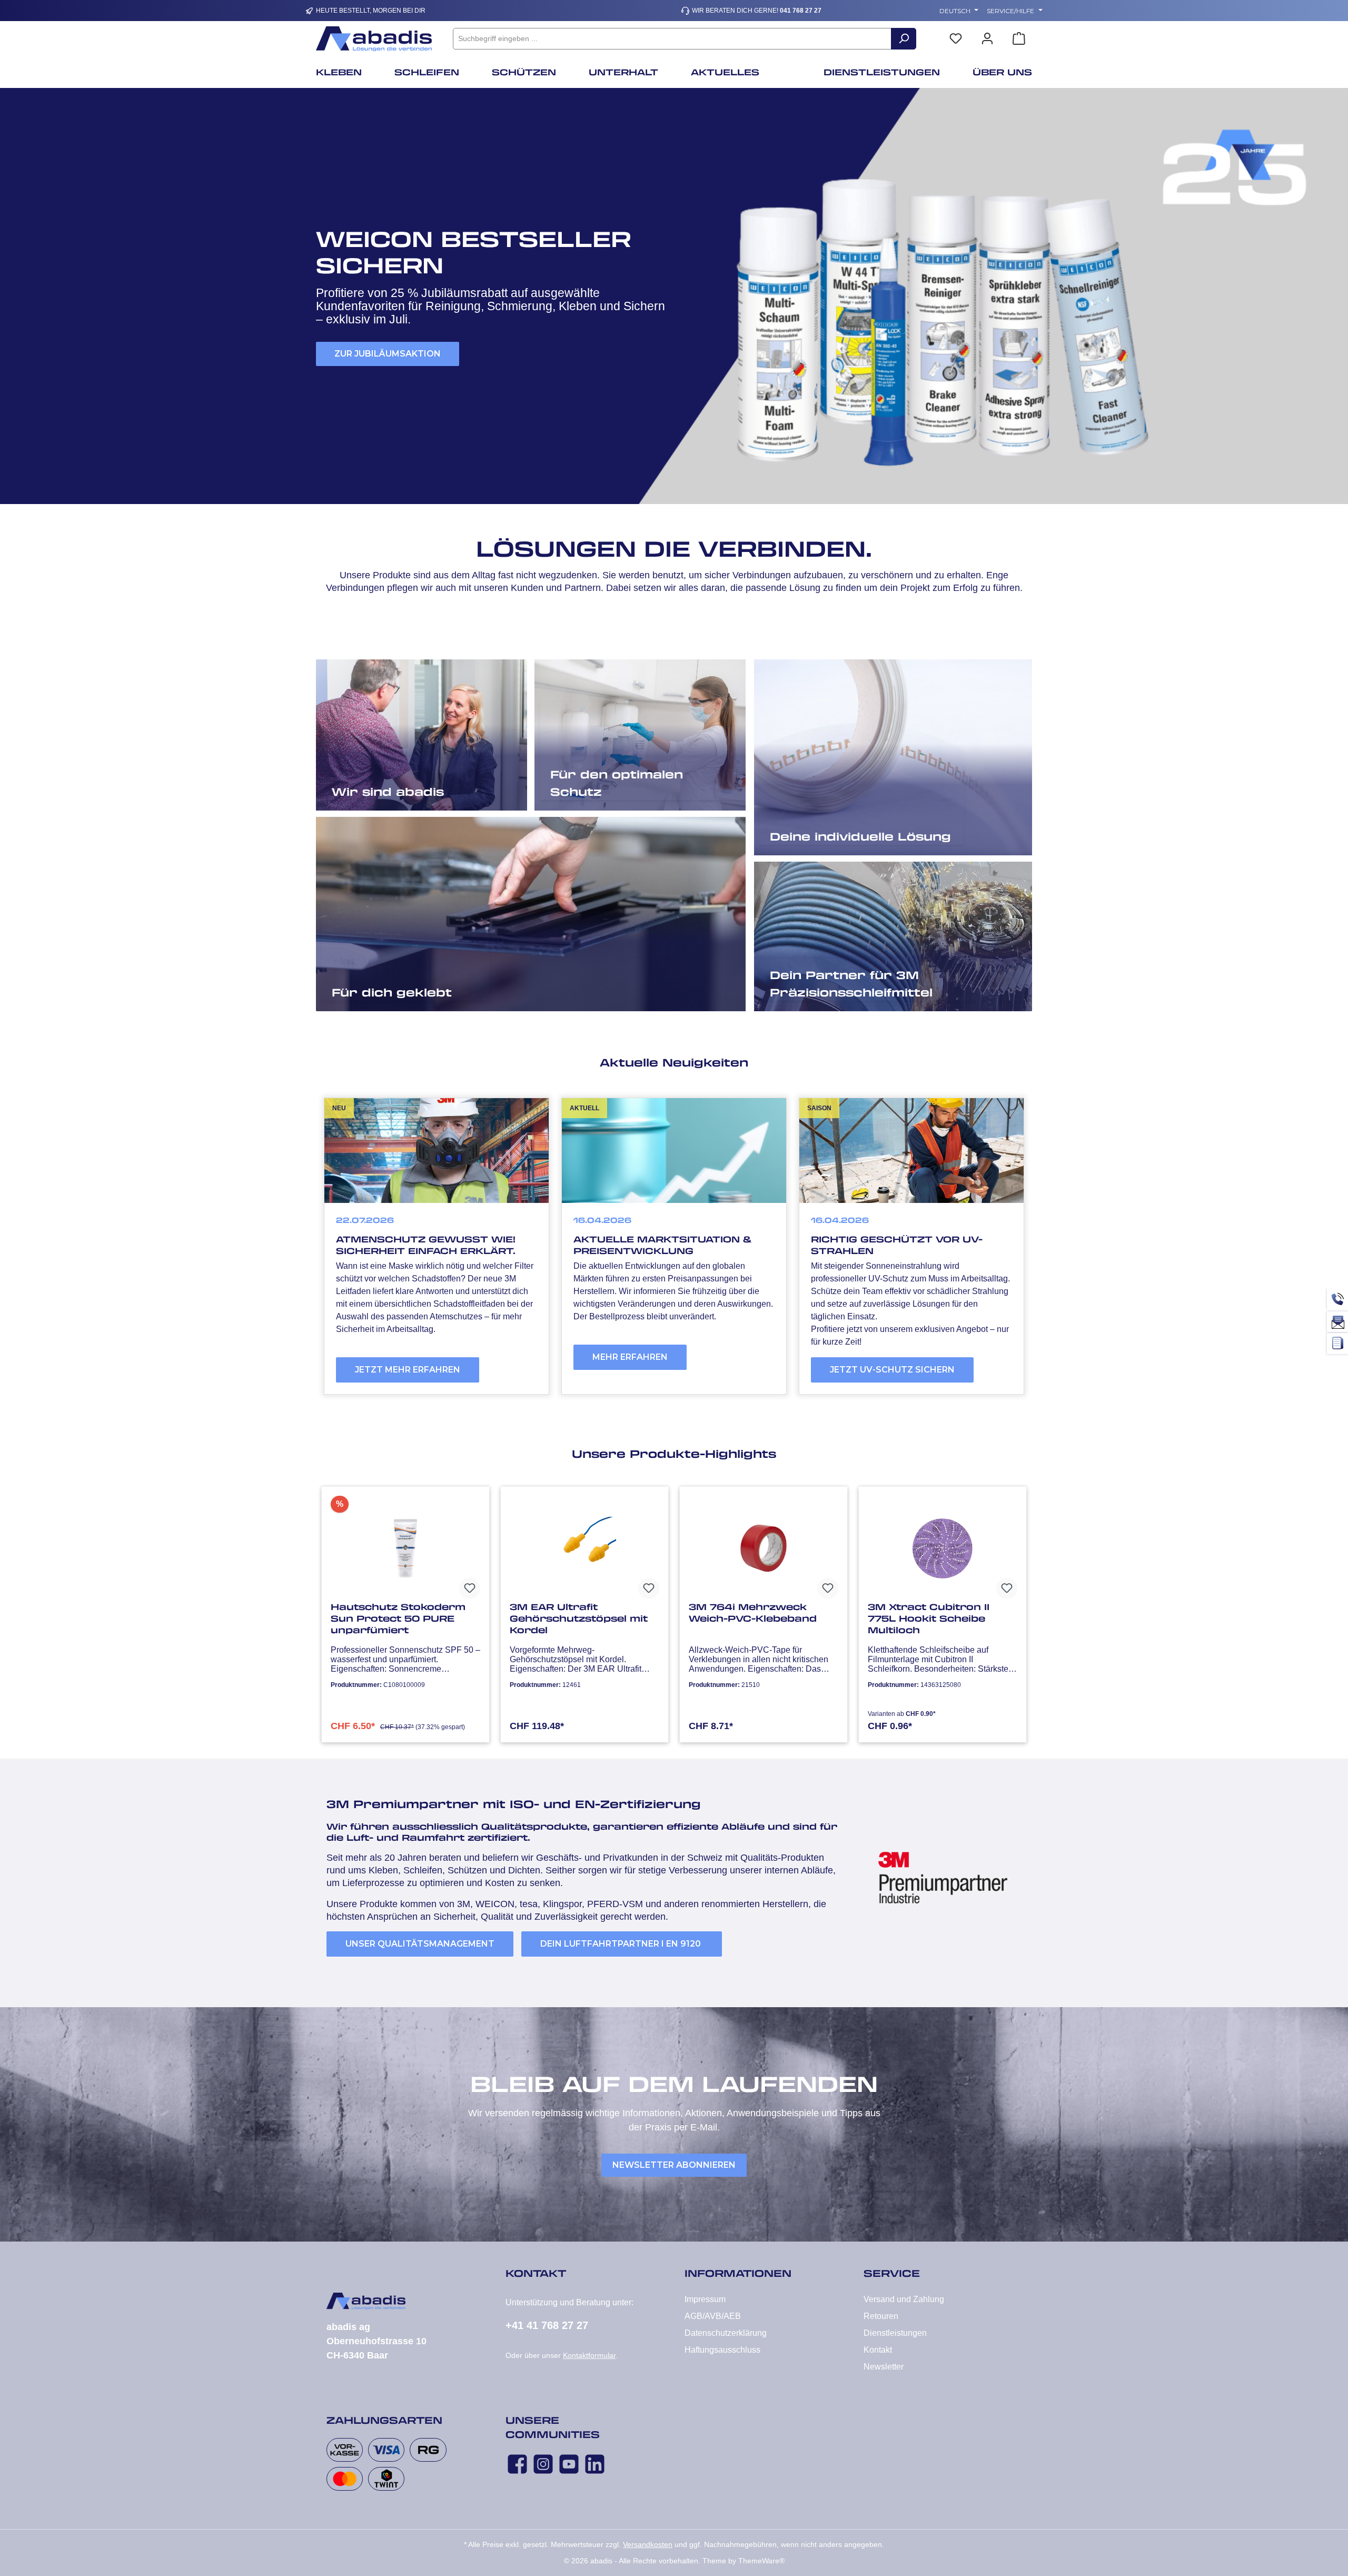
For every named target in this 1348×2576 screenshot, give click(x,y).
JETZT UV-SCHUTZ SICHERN (892, 1370)
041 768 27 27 (801, 11)
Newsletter (884, 2367)
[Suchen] (904, 39)
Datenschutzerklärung (726, 2333)
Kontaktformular (589, 2355)
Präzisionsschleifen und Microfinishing (888, 988)
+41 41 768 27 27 (547, 2325)
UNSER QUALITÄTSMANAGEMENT (420, 1944)
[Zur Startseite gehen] (374, 39)
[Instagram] (543, 2464)
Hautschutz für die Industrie (642, 788)
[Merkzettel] (956, 39)
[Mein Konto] (987, 39)
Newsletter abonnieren (674, 2165)
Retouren (881, 2316)
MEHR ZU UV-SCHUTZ (382, 340)
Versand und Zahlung (904, 2299)
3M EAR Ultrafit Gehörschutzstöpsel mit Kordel (579, 1618)
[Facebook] (517, 2464)
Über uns (370, 788)
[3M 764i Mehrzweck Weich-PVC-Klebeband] (764, 1548)
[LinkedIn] (595, 2464)
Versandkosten (648, 2544)
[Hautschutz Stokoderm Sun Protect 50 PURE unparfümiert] (405, 1548)
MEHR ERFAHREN (630, 1357)
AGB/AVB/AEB (713, 2316)
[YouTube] (569, 2464)
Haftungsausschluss (722, 2350)
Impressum (705, 2299)
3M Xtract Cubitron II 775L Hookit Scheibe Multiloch (929, 1618)
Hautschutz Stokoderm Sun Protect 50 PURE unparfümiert (398, 1618)
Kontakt (878, 2350)
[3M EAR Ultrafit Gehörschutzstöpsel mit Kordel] (584, 1548)
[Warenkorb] (1019, 39)
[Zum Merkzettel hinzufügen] (470, 1588)
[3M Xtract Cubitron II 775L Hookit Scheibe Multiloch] (943, 1548)
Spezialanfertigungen (843, 832)
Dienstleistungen (895, 2333)
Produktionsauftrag (403, 988)
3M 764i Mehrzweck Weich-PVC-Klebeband (753, 1613)
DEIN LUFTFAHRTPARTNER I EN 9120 (622, 1944)
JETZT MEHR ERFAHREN (408, 1370)
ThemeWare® (761, 2561)
